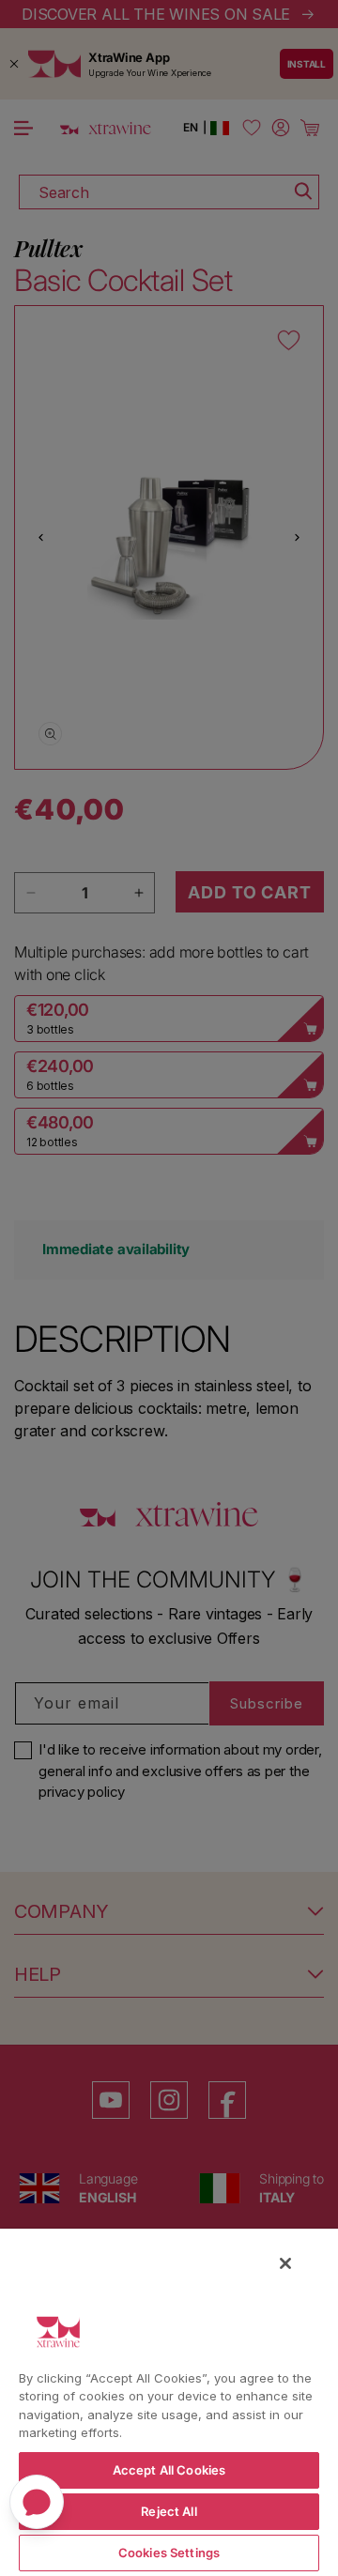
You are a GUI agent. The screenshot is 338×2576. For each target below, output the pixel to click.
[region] (169, 2401)
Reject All (169, 2511)
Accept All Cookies (169, 2470)
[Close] (285, 2263)
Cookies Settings (169, 2553)
